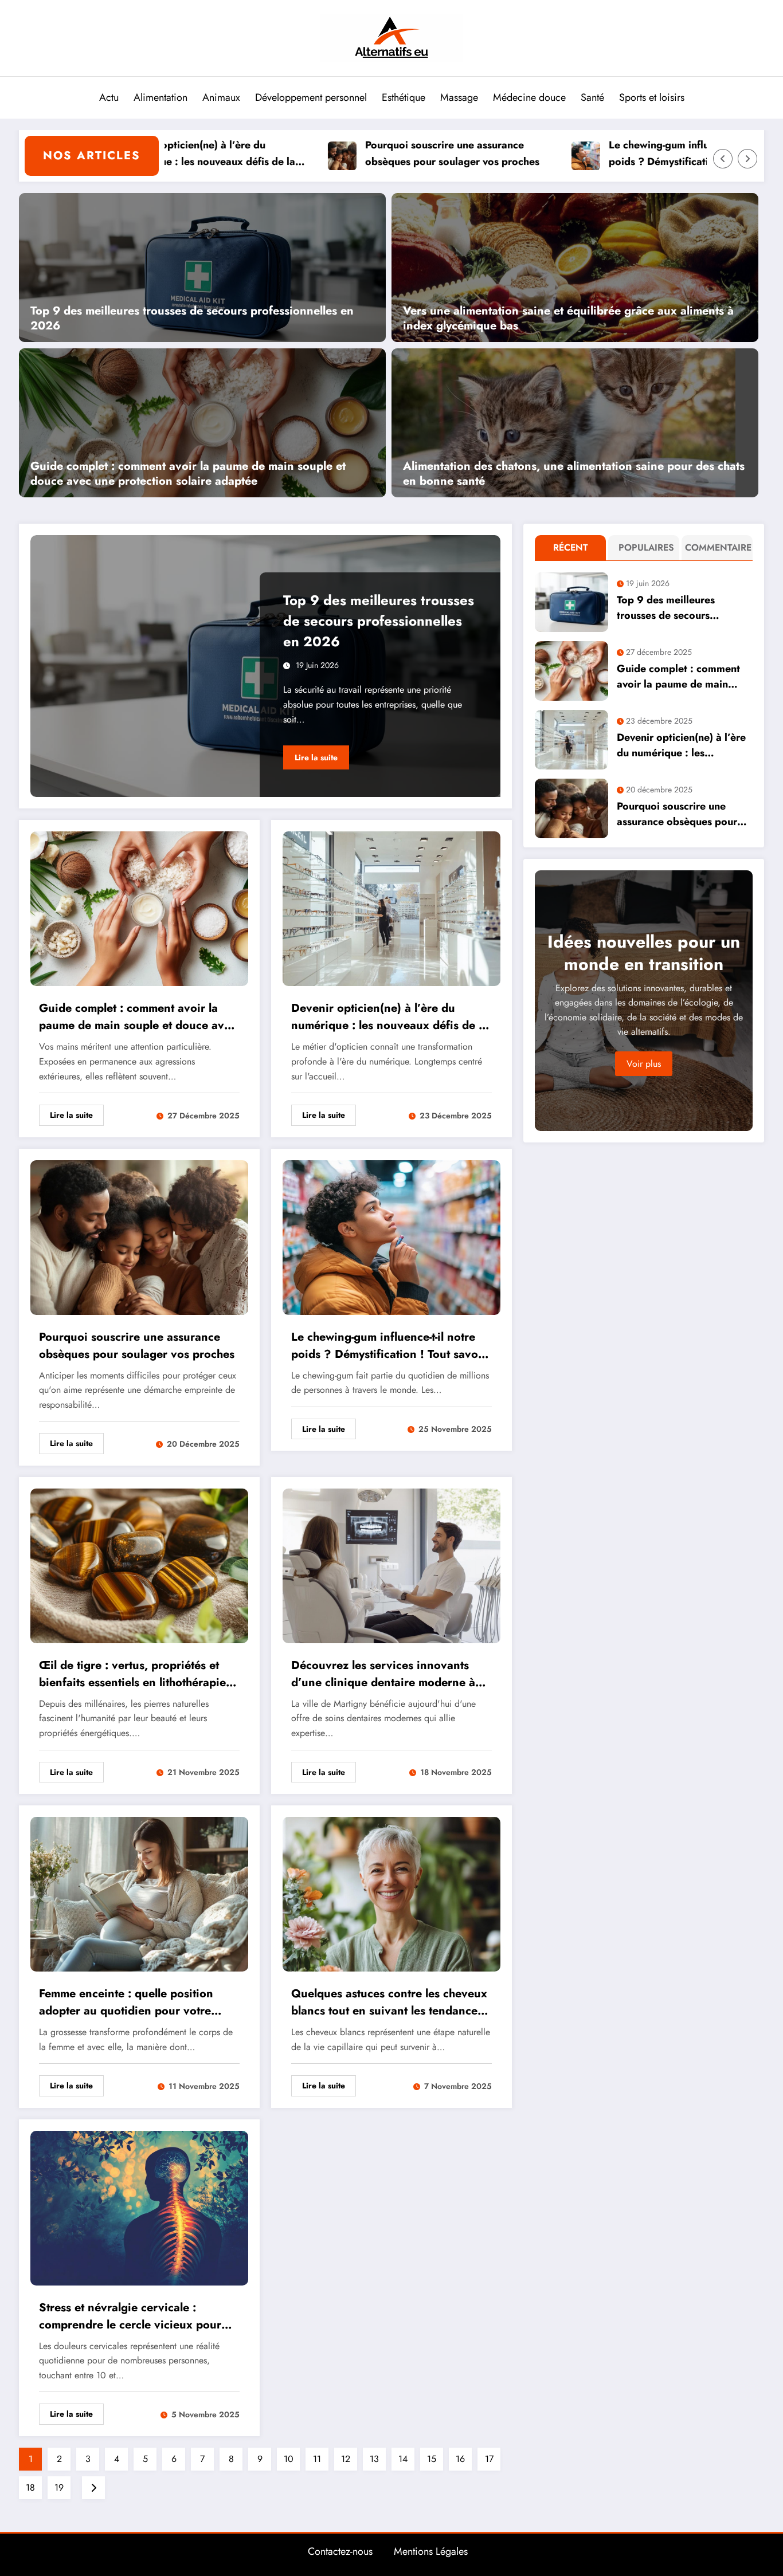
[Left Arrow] (723, 159)
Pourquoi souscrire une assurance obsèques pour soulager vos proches (377, 153)
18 (30, 2487)
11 (317, 2459)
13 (374, 2459)
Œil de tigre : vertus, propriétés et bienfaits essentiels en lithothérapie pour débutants (132, 1674)
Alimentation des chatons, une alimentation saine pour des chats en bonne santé (574, 474)
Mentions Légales (431, 2551)
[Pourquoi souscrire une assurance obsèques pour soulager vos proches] (139, 1236)
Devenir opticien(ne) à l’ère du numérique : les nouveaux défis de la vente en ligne (389, 1017)
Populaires (646, 547)
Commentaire (713, 547)
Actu (109, 97)
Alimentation (160, 97)
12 (346, 2459)
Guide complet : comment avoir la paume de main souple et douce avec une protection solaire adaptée (188, 474)
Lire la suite (316, 757)
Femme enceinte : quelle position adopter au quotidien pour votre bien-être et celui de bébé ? (126, 2002)
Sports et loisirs (652, 97)
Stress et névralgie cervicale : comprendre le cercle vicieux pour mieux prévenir (130, 2316)
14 (403, 2459)
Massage (459, 97)
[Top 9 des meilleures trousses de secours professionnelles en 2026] (202, 266)
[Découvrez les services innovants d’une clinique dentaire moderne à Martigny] (391, 1564)
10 (289, 2459)
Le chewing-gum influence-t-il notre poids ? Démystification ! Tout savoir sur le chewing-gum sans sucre (628, 154)
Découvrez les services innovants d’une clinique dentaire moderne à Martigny (383, 1674)
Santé (592, 97)
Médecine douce (529, 97)
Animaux (221, 97)
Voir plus (644, 1064)
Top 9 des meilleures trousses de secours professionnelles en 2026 (192, 319)
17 (489, 2459)
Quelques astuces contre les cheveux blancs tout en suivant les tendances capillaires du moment (389, 2002)
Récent (571, 547)
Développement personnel (311, 97)
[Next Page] (93, 2488)
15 (432, 2459)
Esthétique (404, 97)
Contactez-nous (340, 2551)
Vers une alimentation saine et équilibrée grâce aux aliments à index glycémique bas (568, 319)
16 (460, 2459)
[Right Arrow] (747, 159)
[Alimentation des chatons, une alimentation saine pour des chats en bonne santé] (563, 422)
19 (59, 2487)
